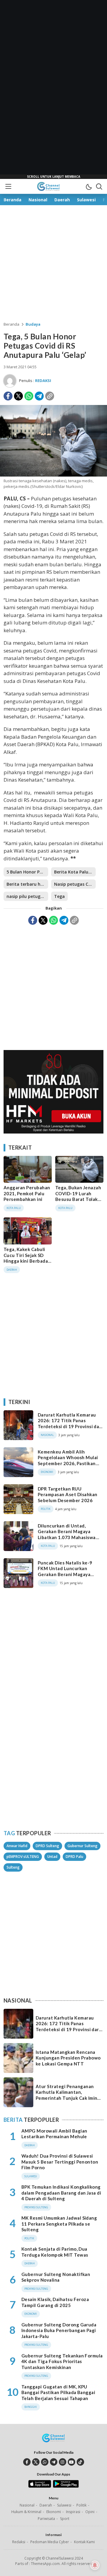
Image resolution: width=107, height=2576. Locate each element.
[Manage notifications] (95, 2565)
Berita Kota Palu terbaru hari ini (75, 872)
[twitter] (36, 2462)
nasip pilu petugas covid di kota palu (27, 896)
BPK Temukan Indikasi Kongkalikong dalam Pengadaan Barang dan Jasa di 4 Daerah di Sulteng (61, 2193)
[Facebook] (8, 396)
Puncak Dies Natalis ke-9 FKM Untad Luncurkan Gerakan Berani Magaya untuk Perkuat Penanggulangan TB (65, 1574)
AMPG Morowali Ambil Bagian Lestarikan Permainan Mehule (54, 2134)
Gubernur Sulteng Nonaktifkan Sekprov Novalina (56, 2277)
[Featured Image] (53, 475)
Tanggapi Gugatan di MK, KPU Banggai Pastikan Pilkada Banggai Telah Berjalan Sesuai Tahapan (58, 2392)
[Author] (10, 381)
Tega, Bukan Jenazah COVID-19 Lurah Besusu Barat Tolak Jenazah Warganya (78, 1196)
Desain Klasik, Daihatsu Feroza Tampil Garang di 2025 (55, 2302)
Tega (59, 896)
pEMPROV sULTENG (23, 1857)
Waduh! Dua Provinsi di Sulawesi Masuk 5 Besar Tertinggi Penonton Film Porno (60, 2162)
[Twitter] (18, 396)
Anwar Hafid (17, 1846)
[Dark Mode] (89, 186)
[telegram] (54, 2462)
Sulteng (13, 1867)
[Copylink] (50, 396)
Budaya (33, 324)
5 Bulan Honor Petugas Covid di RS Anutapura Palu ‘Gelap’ (27, 872)
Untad (52, 1857)
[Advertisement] (53, 89)
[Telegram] (39, 396)
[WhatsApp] (29, 396)
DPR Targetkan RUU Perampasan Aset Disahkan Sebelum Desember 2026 (68, 1495)
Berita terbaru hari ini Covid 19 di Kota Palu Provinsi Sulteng (27, 884)
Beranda (11, 324)
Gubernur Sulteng (82, 1846)
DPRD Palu (74, 1857)
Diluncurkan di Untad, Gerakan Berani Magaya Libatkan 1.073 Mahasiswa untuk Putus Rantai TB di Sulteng (67, 1537)
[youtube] (71, 2462)
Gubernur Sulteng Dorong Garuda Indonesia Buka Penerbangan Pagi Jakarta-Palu (59, 2330)
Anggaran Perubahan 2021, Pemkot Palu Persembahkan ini (27, 1193)
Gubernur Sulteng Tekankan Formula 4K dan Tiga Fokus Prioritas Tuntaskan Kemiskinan (62, 2361)
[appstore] (40, 2486)
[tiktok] (80, 2462)
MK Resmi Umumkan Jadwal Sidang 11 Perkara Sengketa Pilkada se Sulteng (59, 2224)
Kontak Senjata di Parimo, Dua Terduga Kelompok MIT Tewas (55, 2252)
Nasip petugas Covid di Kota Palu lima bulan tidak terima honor (75, 884)
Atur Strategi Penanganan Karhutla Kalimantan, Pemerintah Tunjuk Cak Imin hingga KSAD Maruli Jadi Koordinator (66, 2098)
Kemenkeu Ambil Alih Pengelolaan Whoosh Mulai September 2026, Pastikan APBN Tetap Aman (68, 1461)
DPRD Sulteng (47, 1846)
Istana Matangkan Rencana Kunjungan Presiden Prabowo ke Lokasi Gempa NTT (68, 2058)
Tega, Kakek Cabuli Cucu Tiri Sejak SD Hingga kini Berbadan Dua (27, 1258)
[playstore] (66, 2486)
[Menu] (8, 186)
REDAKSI (43, 381)
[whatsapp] (45, 2462)
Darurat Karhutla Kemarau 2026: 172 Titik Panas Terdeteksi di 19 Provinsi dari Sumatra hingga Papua (70, 1424)
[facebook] (27, 2462)
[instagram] (63, 2462)
